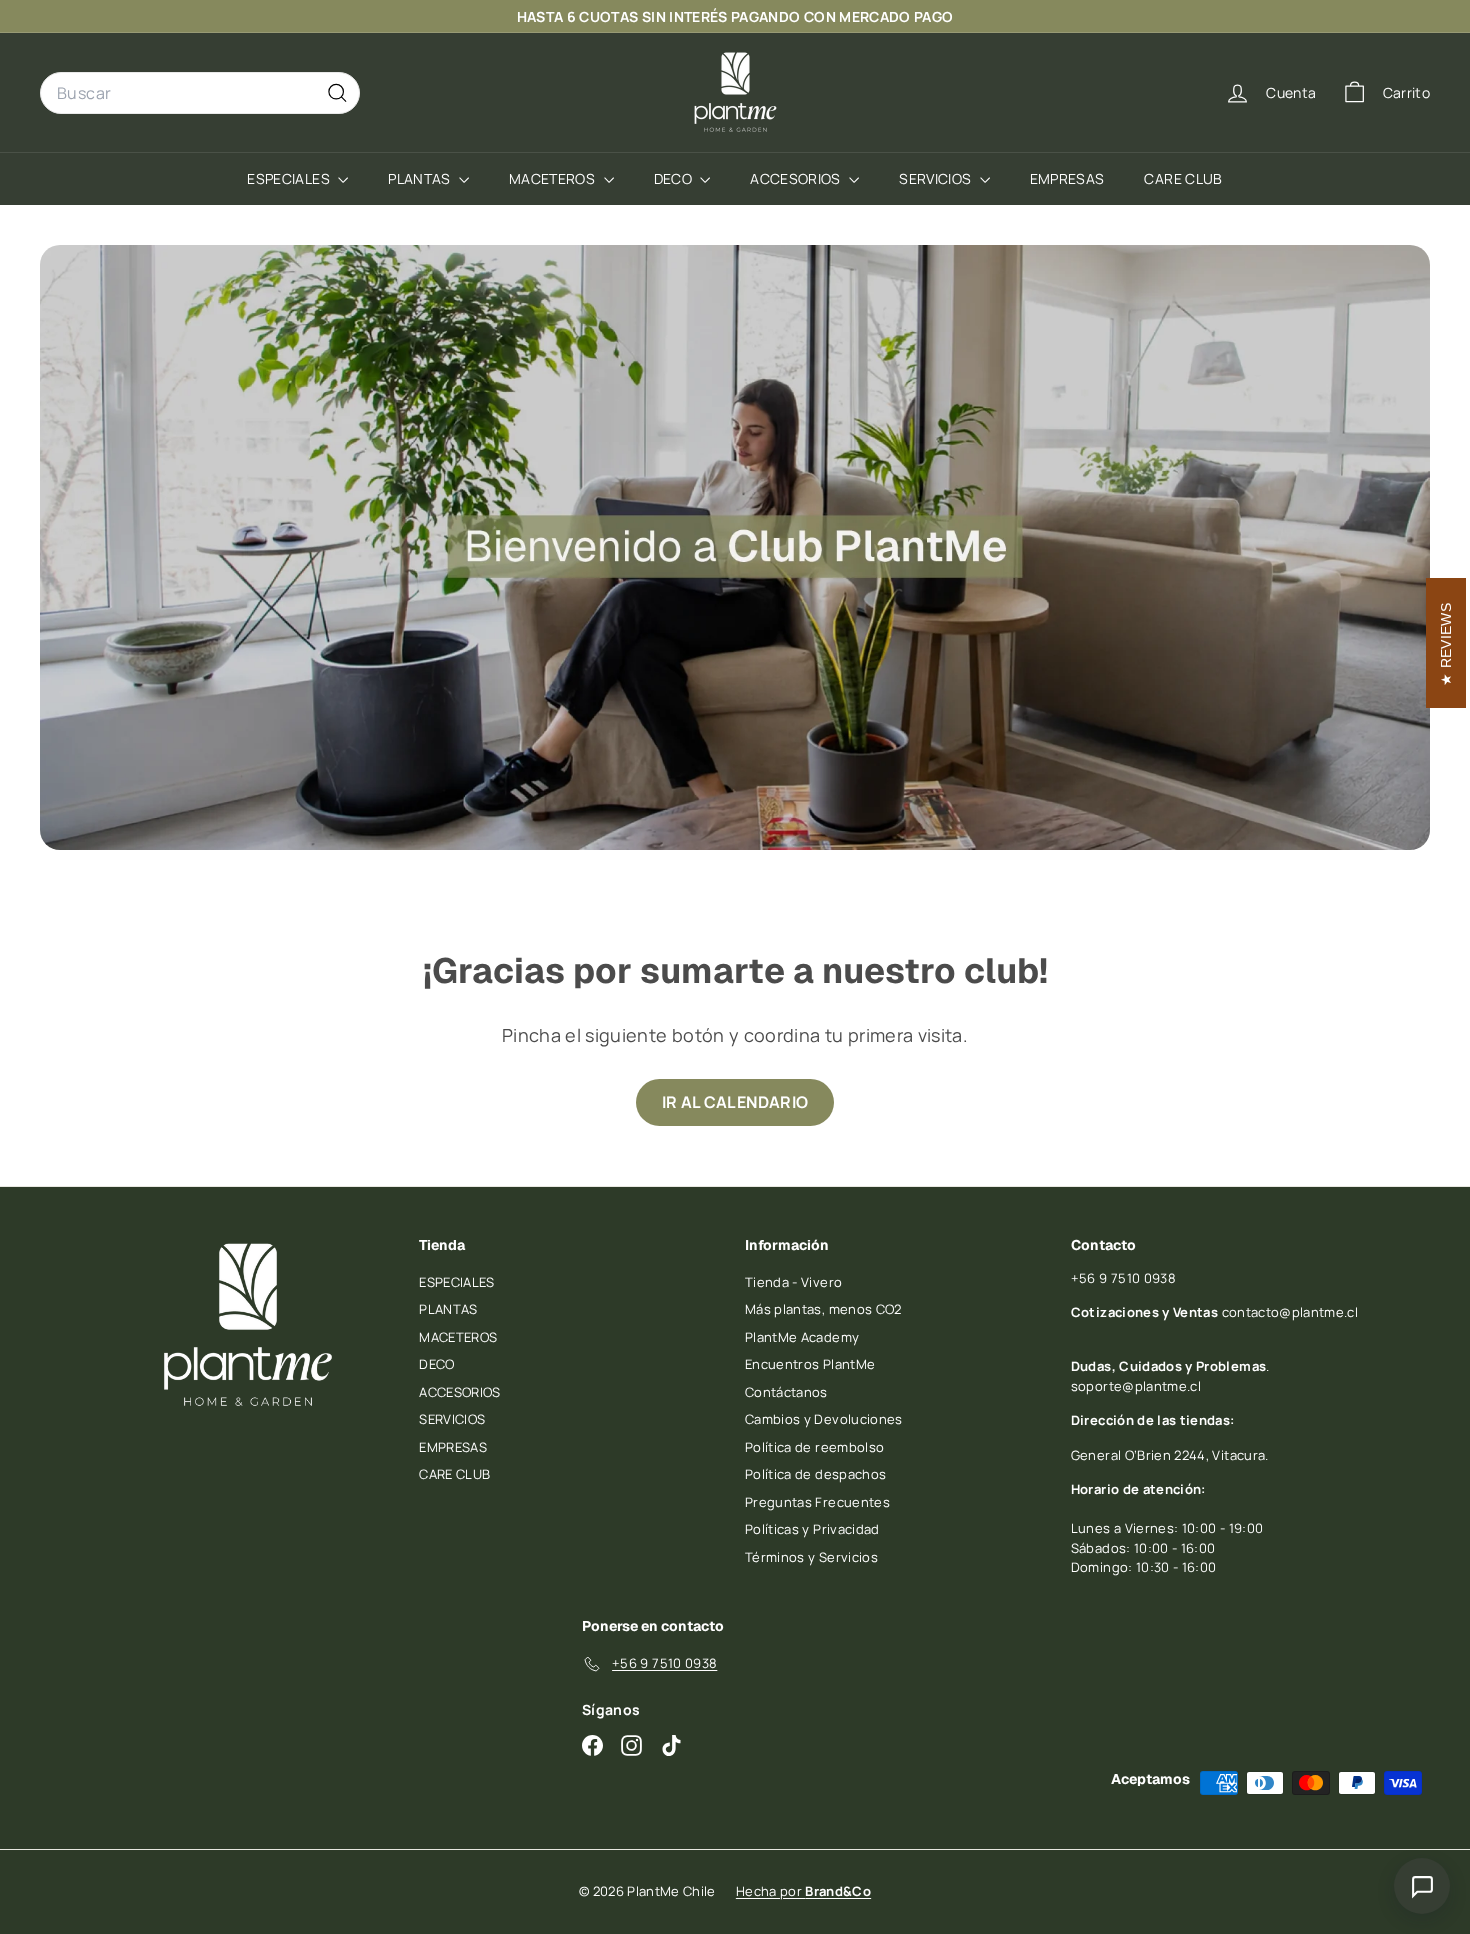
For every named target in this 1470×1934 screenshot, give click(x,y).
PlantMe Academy (802, 1337)
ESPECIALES (290, 178)
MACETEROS (554, 178)
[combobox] (200, 93)
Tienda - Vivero (793, 1282)
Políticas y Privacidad (812, 1529)
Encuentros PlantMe (810, 1364)
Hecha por (803, 1891)
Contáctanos (786, 1392)
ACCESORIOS (797, 178)
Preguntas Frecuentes (817, 1502)
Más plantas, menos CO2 (823, 1309)
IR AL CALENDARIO (735, 1102)
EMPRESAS (1067, 178)
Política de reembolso (814, 1447)
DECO (675, 178)
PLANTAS (421, 178)
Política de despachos (815, 1474)
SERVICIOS (937, 178)
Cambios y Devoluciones (824, 1419)
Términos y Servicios (811, 1557)
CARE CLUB (1183, 178)
